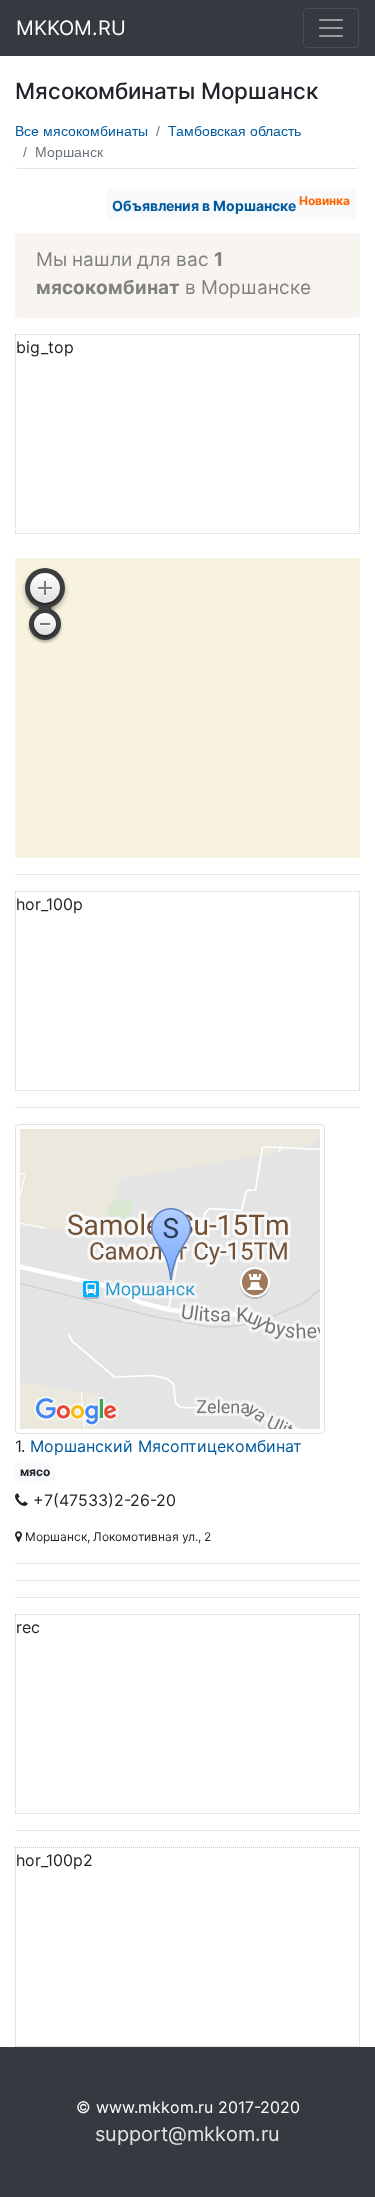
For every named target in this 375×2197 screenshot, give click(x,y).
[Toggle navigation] (331, 28)
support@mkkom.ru (187, 2134)
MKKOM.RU (71, 28)
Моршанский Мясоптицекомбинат (166, 1446)
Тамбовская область (234, 131)
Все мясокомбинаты (81, 131)
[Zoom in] (45, 588)
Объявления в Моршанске (231, 203)
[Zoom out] (45, 624)
